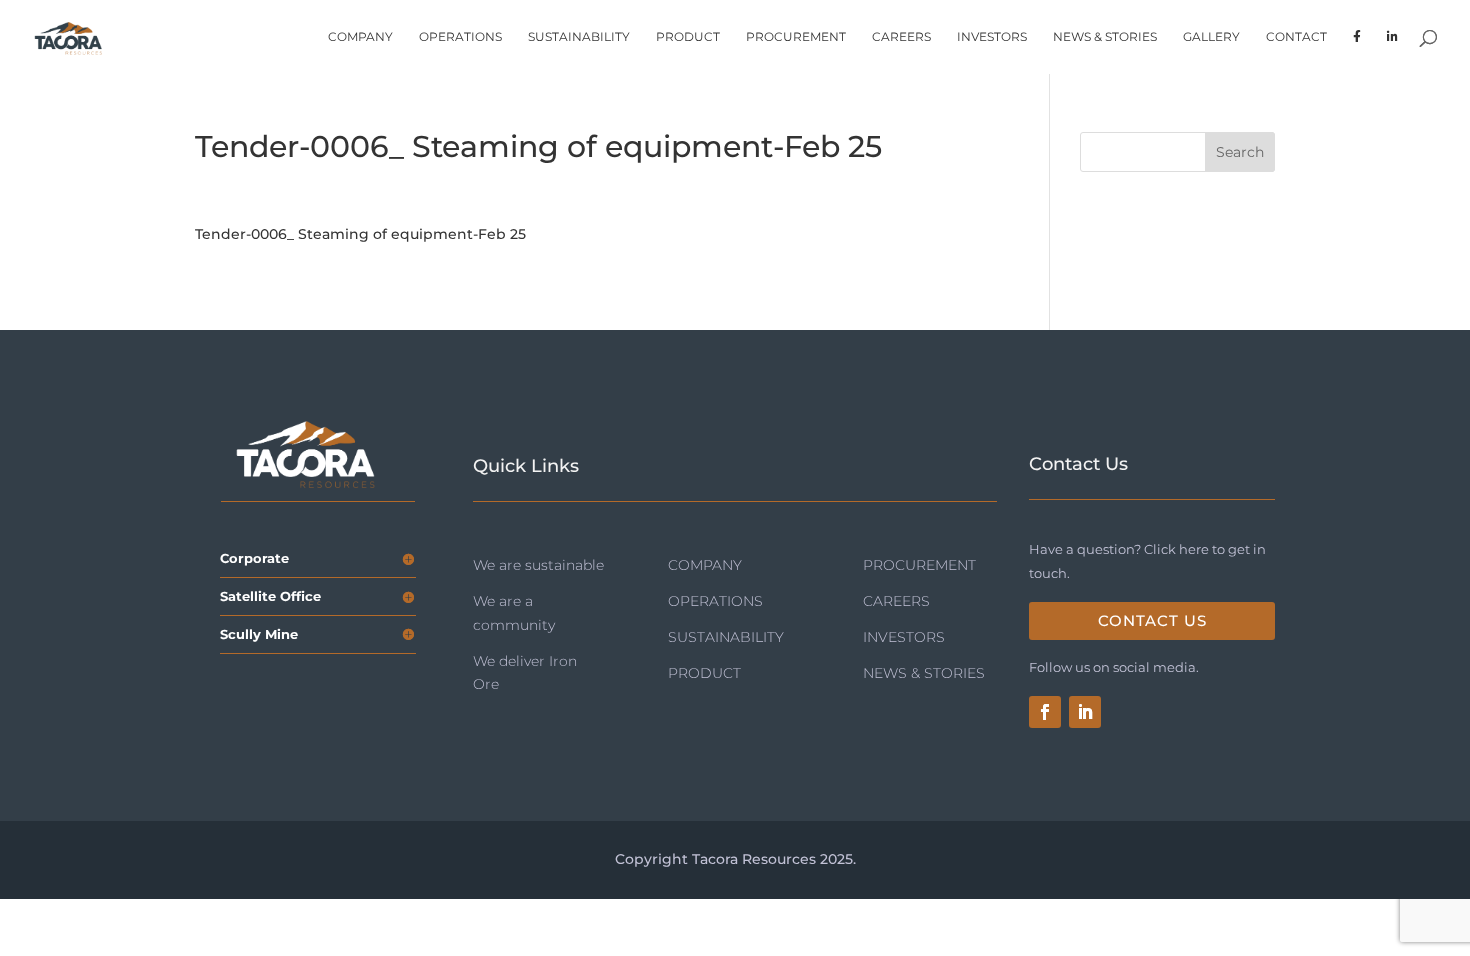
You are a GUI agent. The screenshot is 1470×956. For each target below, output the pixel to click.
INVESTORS (992, 37)
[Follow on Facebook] (1045, 712)
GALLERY (1211, 37)
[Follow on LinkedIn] (1085, 712)
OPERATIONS (460, 37)
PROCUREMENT (796, 37)
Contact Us (1152, 620)
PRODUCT (688, 37)
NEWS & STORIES (1105, 37)
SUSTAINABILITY (579, 37)
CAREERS (901, 37)
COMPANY (360, 37)
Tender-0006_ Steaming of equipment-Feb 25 (360, 234)
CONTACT (1296, 37)
